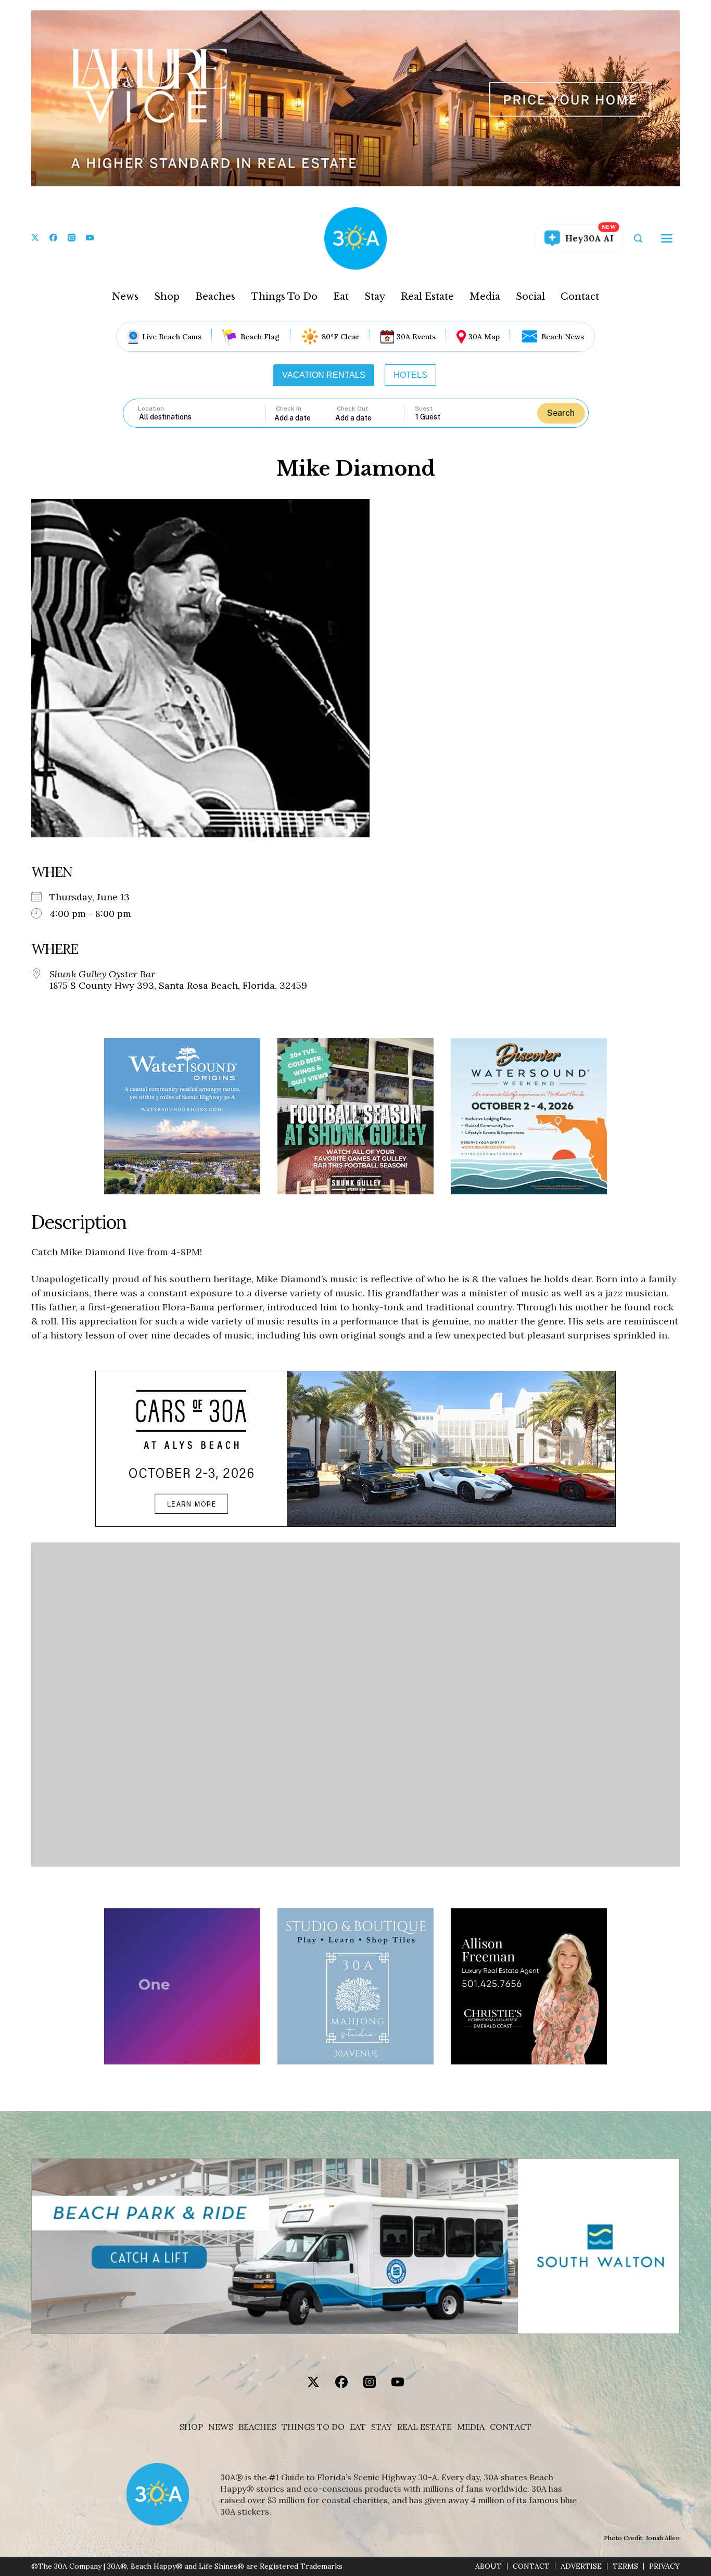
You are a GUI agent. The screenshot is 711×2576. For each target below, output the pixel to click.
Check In (289, 409)
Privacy (664, 2566)
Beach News (563, 337)
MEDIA (471, 2427)
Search (561, 413)
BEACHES (257, 2427)
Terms (625, 2566)
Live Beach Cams (172, 337)
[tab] (324, 375)
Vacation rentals (324, 375)
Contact (580, 297)
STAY (382, 2427)
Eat (341, 297)
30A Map (484, 337)
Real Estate (427, 297)
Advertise (581, 2566)
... (305, 418)
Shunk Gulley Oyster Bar (102, 974)
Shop (167, 297)
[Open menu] (667, 238)
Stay (375, 297)
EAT (358, 2427)
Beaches (215, 297)
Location (151, 409)
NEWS (221, 2427)
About (488, 2566)
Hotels (410, 375)
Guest (423, 409)
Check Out (352, 409)
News (125, 297)
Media (485, 297)
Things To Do (284, 297)
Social (530, 297)
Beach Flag (260, 337)
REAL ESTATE (424, 2427)
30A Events (416, 337)
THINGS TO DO (313, 2427)
